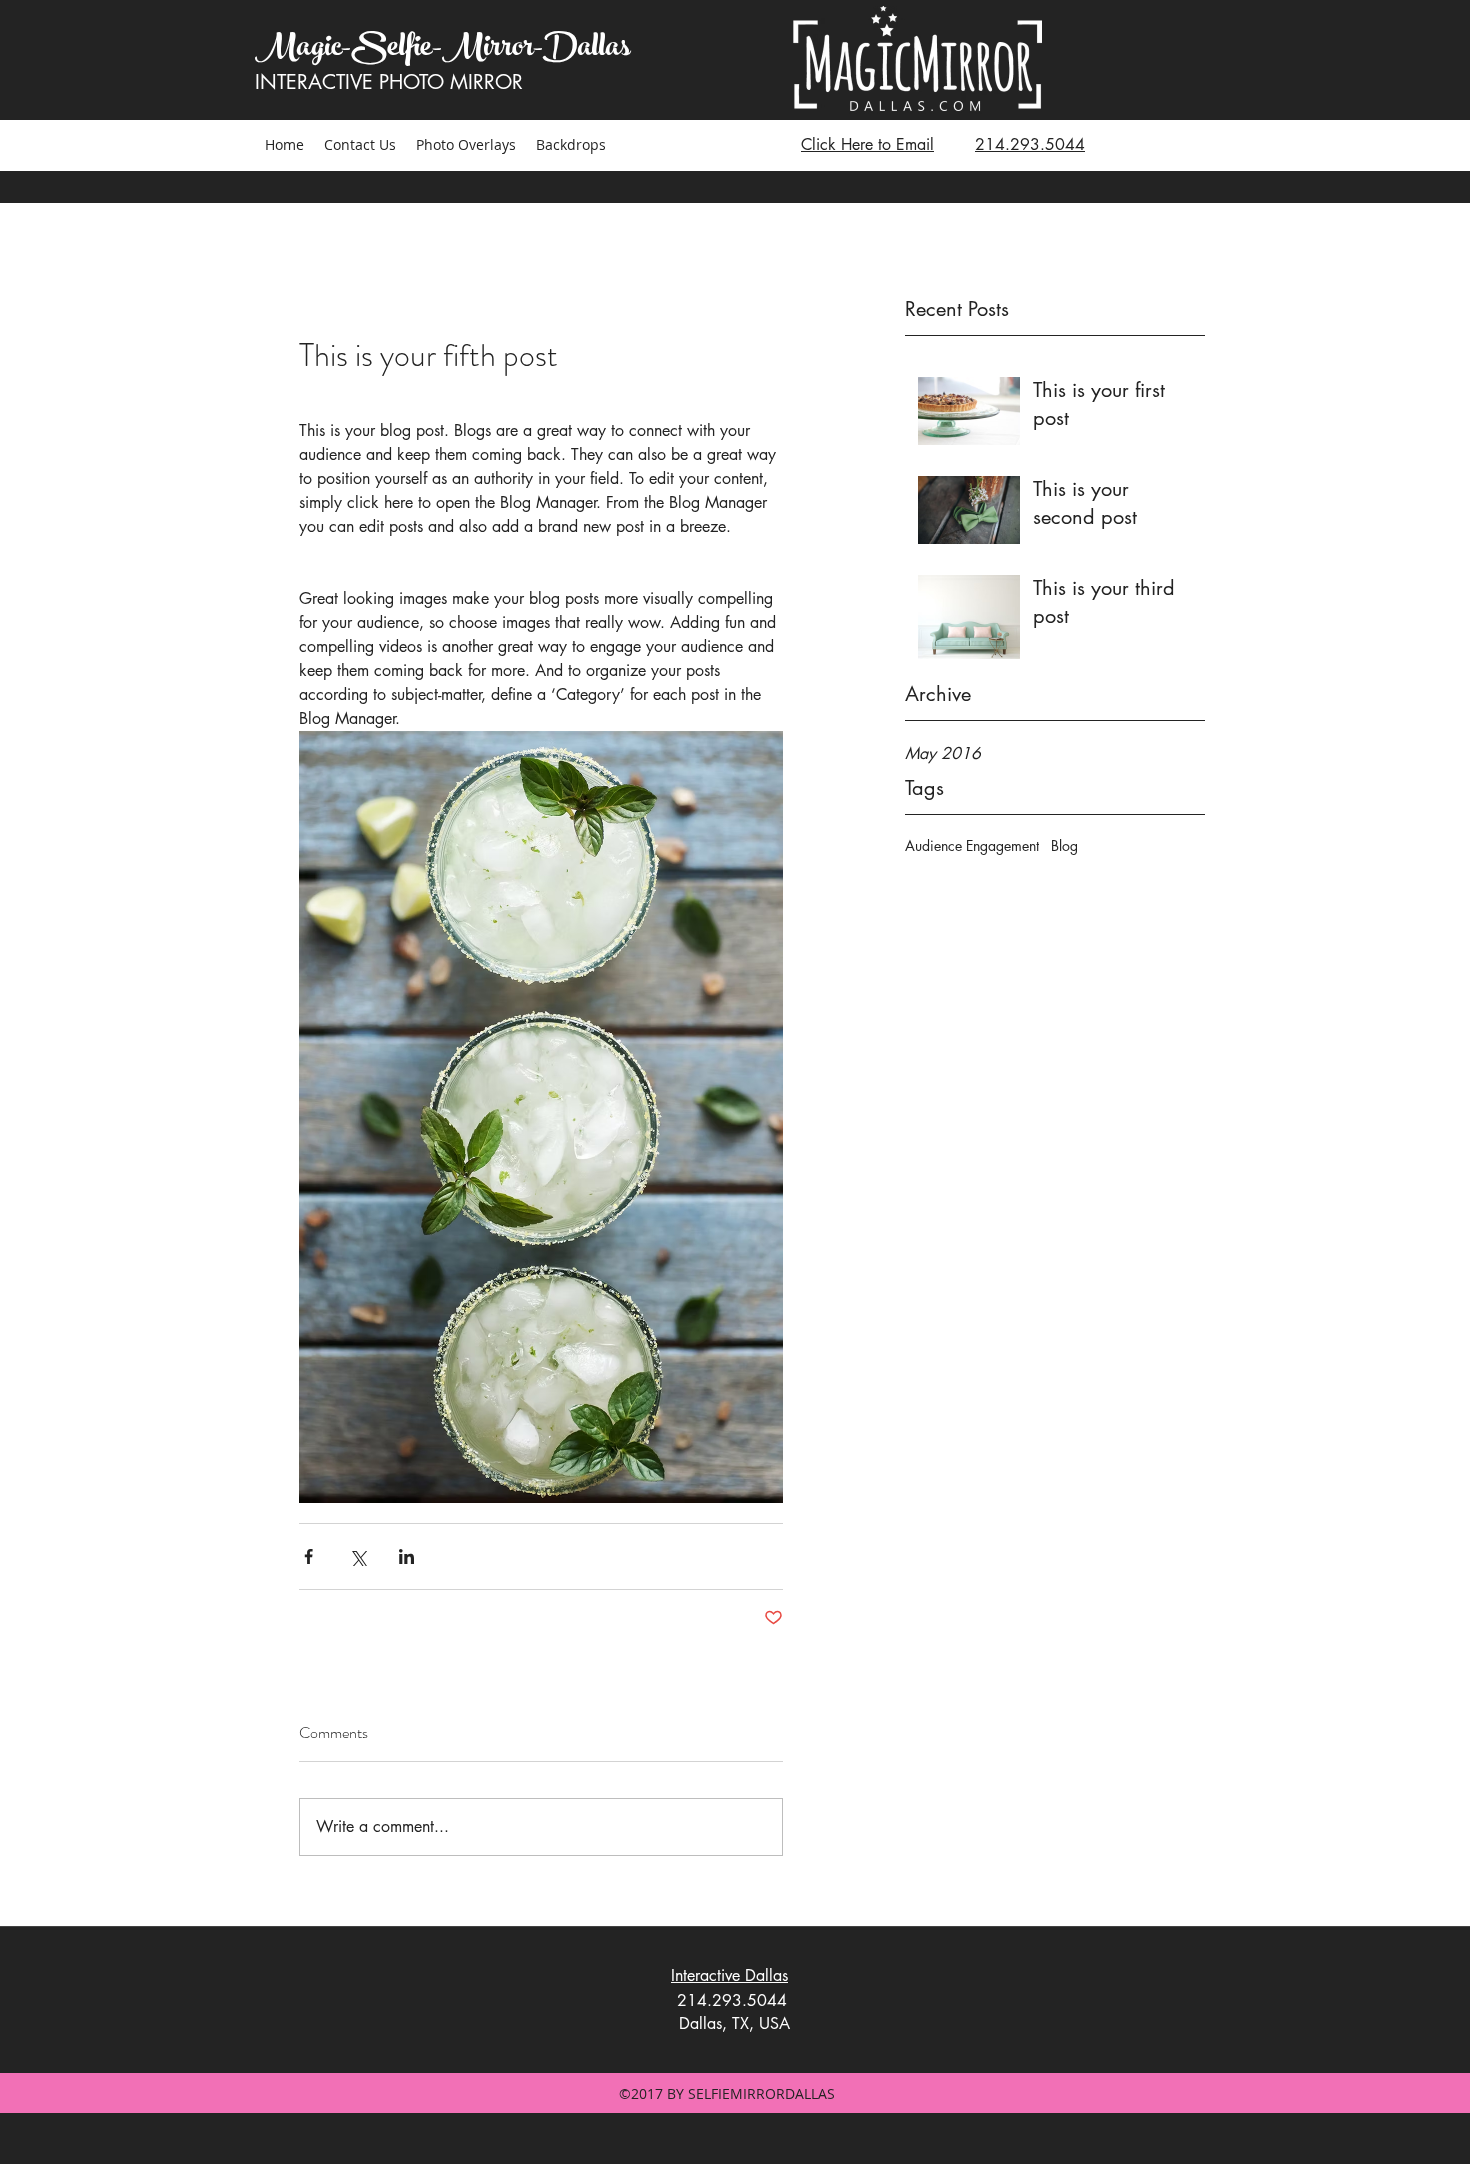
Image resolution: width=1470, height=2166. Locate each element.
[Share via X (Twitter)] (357, 1556)
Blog (1064, 845)
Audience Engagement (972, 845)
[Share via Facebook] (308, 1556)
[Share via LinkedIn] (406, 1556)
